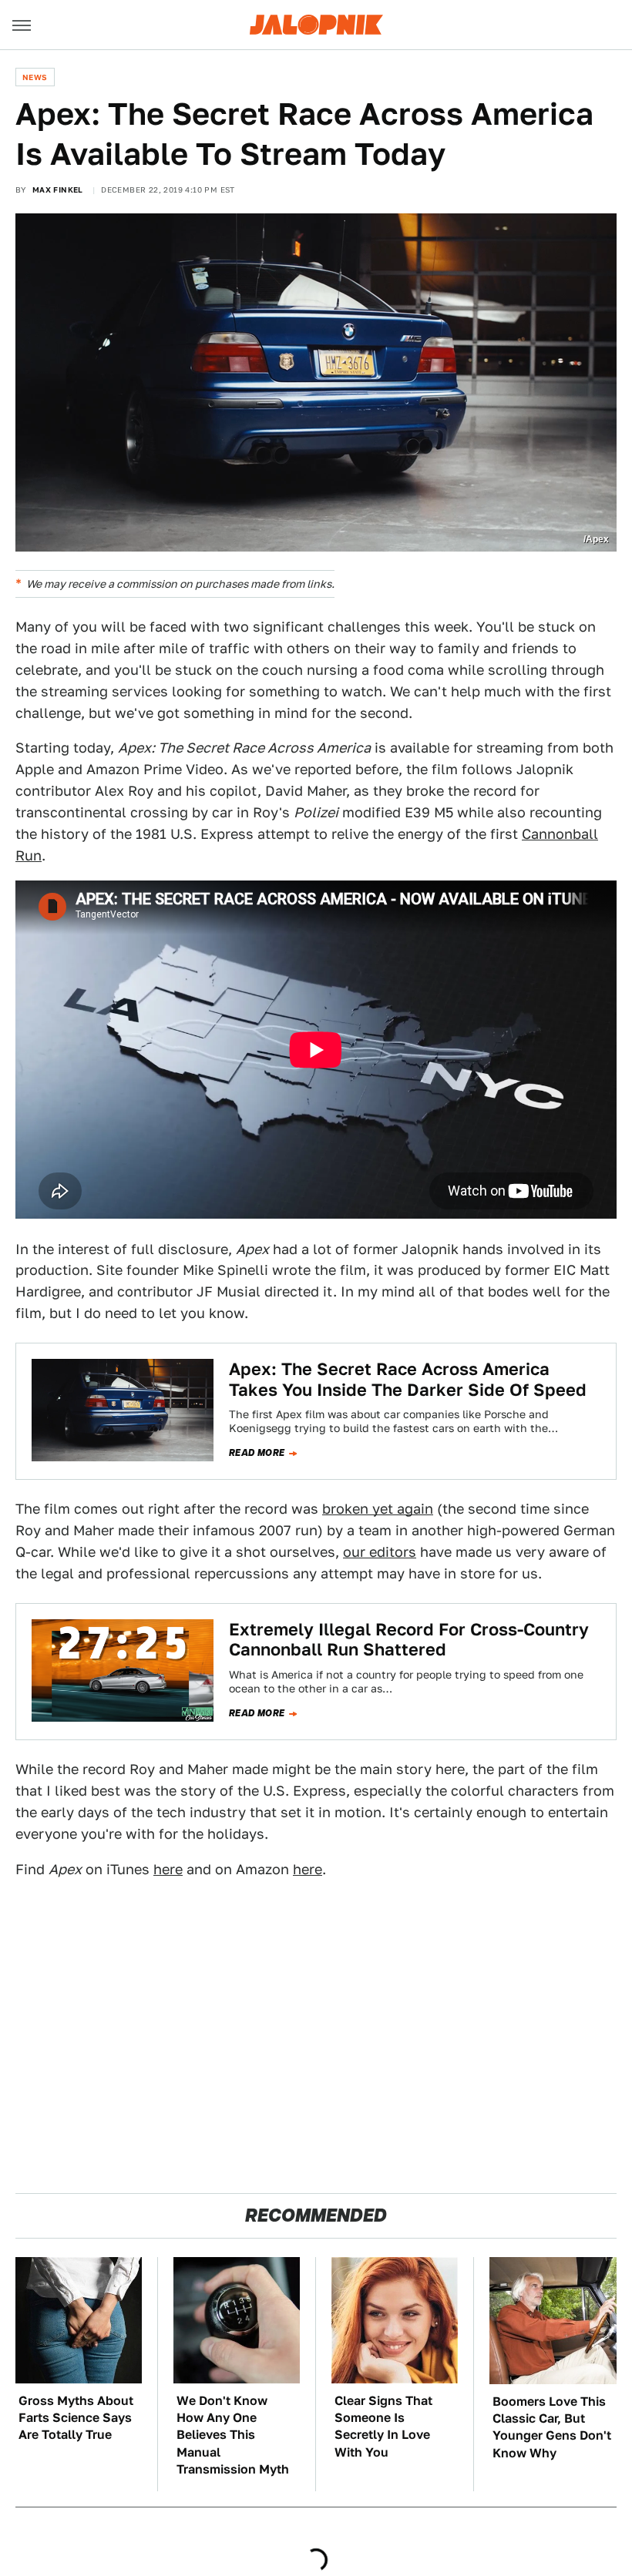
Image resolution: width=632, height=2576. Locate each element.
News (35, 77)
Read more (257, 1453)
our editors (380, 1552)
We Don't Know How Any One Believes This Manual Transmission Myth (233, 2435)
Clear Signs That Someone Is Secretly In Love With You (383, 2427)
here (168, 1869)
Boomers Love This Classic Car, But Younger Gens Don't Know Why (552, 2427)
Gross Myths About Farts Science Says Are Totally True (76, 2418)
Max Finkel (58, 190)
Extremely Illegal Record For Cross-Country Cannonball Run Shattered (409, 1639)
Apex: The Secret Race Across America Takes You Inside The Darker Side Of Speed (408, 1379)
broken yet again (378, 1509)
